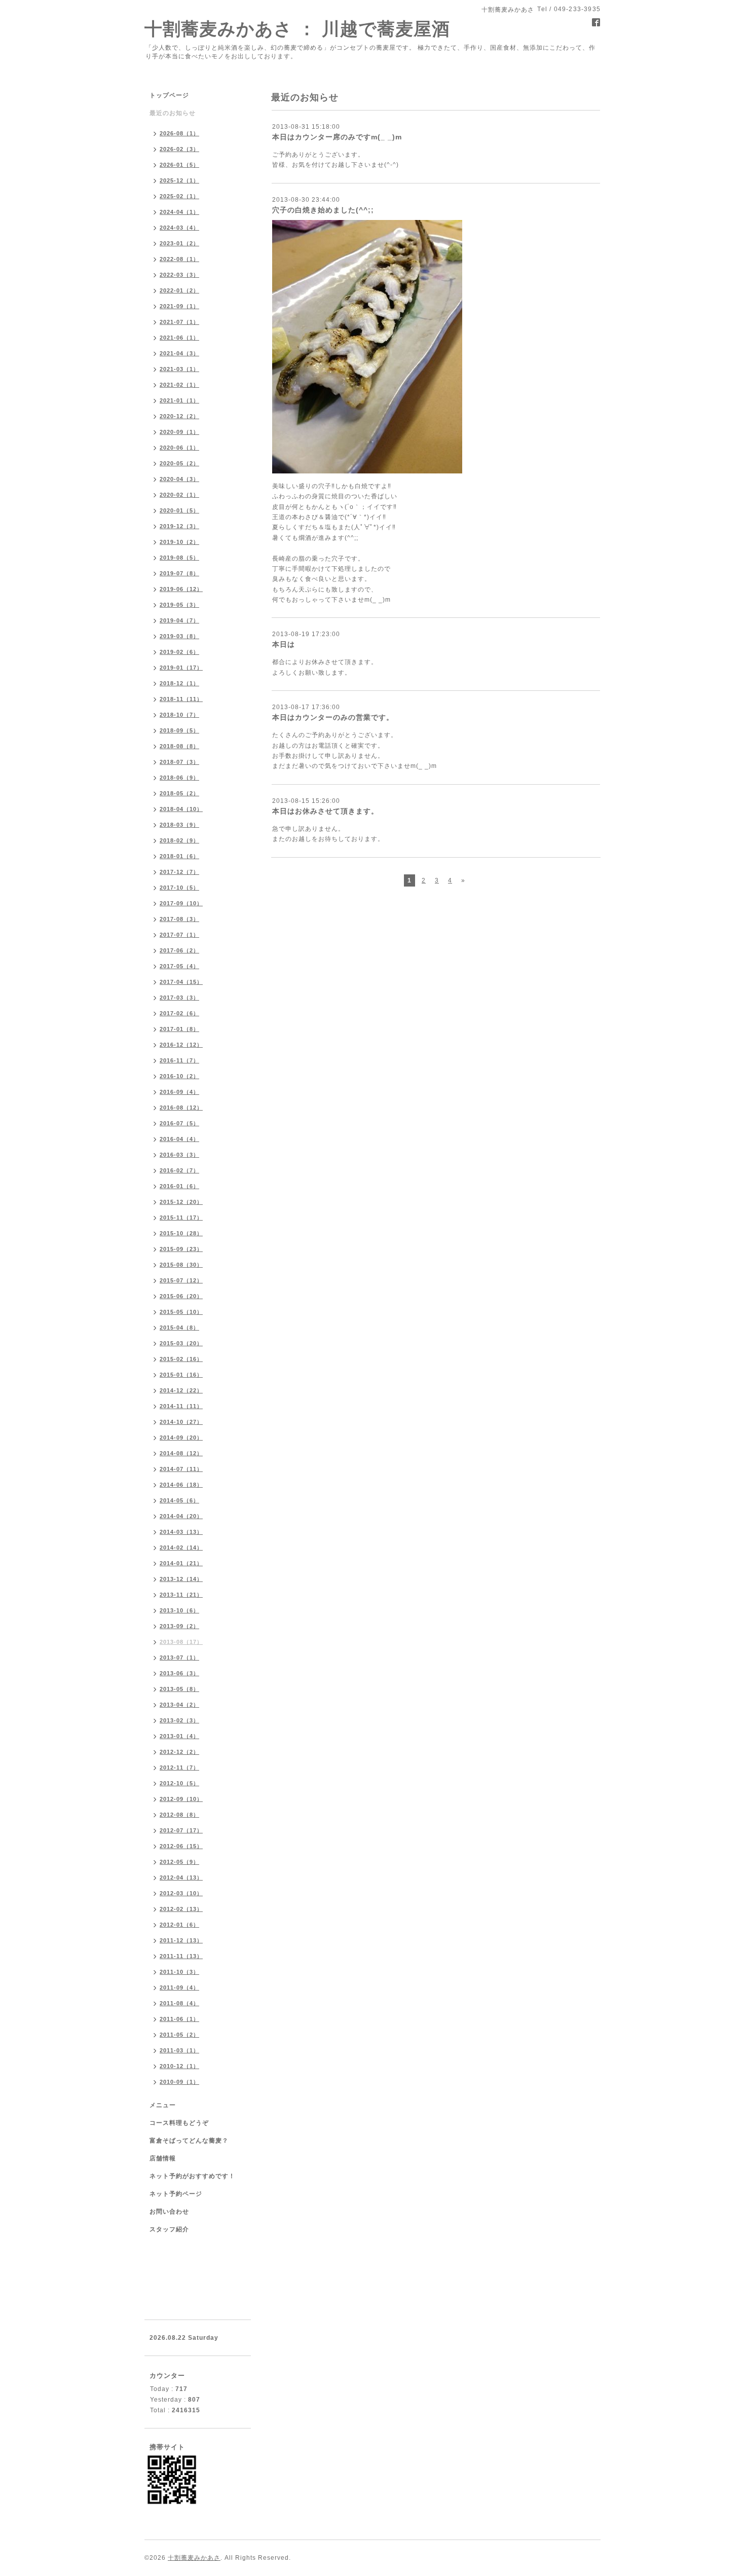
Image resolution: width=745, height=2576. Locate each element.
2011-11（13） (181, 1956)
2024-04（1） (179, 212)
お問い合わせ (169, 2212)
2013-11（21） (181, 1595)
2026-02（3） (179, 149)
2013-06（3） (179, 1673)
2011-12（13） (181, 1940)
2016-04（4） (179, 1139)
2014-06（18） (181, 1485)
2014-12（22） (181, 1390)
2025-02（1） (179, 196)
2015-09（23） (181, 1249)
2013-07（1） (179, 1658)
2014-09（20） (181, 1438)
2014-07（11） (181, 1469)
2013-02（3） (179, 1720)
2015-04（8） (179, 1328)
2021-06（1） (179, 338)
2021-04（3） (179, 353)
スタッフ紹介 (169, 2229)
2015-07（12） (181, 1280)
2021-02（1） (179, 385)
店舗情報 (163, 2158)
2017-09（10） (181, 903)
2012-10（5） (179, 1783)
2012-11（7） (179, 1768)
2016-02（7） (179, 1170)
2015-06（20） (181, 1296)
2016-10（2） (179, 1076)
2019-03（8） (179, 636)
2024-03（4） (179, 228)
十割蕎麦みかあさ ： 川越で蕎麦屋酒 (297, 29)
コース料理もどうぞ (179, 2123)
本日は (284, 644)
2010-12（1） (179, 2066)
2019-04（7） (179, 620)
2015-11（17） (181, 1218)
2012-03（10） (181, 1893)
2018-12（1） (179, 683)
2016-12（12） (181, 1045)
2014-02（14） (181, 1548)
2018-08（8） (179, 746)
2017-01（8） (179, 1029)
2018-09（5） (179, 730)
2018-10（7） (179, 715)
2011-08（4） (179, 2003)
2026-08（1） (179, 133)
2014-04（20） (181, 1516)
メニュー (163, 2105)
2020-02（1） (179, 495)
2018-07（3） (179, 762)
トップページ (169, 95)
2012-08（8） (179, 1815)
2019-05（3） (179, 605)
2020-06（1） (179, 448)
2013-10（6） (179, 1610)
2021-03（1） (179, 369)
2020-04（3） (179, 479)
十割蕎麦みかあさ (194, 2558)
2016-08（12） (181, 1108)
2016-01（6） (179, 1186)
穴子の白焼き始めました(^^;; (323, 210)
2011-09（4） (179, 1988)
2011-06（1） (179, 2019)
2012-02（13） (181, 1909)
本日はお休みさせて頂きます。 (325, 811)
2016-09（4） (179, 1092)
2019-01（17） (181, 668)
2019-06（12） (181, 589)
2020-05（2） (179, 463)
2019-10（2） (179, 542)
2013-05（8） (179, 1689)
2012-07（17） (181, 1830)
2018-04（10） (181, 809)
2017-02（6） (179, 1013)
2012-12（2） (179, 1752)
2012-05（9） (179, 1862)
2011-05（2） (179, 2035)
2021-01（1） (179, 400)
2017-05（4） (179, 966)
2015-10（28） (181, 1233)
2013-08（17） (181, 1642)
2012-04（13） (181, 1878)
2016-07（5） (179, 1123)
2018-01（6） (179, 856)
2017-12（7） (179, 872)
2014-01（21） (181, 1563)
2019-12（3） (179, 526)
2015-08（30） (181, 1265)
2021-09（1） (179, 306)
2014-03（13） (181, 1532)
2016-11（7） (179, 1060)
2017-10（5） (179, 888)
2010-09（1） (179, 2082)
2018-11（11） (181, 699)
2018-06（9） (179, 778)
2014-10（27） (181, 1422)
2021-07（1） (179, 322)
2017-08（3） (179, 919)
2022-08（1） (179, 259)
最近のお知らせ (173, 113)
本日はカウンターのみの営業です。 (333, 717)
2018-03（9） (179, 825)
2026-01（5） (179, 165)
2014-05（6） (179, 1500)
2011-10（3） (179, 1972)
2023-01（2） (179, 243)
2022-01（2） (179, 290)
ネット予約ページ (176, 2194)
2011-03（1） (179, 2050)
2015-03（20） (181, 1343)
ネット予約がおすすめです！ (192, 2176)
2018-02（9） (179, 840)
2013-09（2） (179, 1626)
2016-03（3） (179, 1155)
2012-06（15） (181, 1846)
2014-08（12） (181, 1453)
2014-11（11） (181, 1406)
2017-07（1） (179, 935)
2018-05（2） (179, 793)
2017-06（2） (179, 950)
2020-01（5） (179, 510)
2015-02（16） (181, 1359)
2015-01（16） (181, 1375)
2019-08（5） (179, 558)
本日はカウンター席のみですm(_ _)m (337, 137)
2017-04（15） (181, 982)
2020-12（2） (179, 416)
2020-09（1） (179, 432)
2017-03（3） (179, 998)
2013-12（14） (181, 1579)
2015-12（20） (181, 1202)
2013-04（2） (179, 1705)
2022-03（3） (179, 275)
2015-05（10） (181, 1312)
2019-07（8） (179, 573)
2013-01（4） (179, 1736)
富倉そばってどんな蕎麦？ (189, 2141)
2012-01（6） (179, 1925)
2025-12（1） (179, 180)
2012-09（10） (181, 1799)
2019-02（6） (179, 652)
